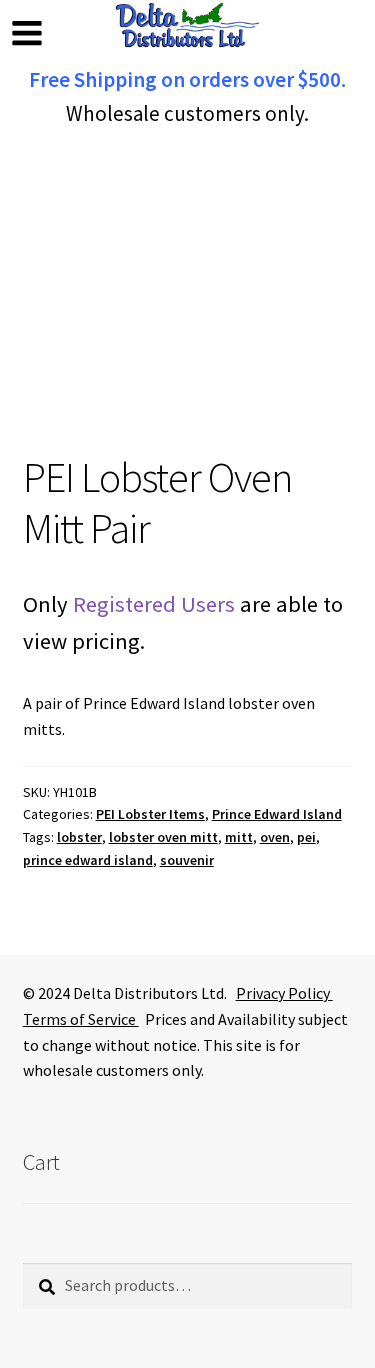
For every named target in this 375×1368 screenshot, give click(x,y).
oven (275, 837)
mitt (239, 837)
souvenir (187, 860)
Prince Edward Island (277, 814)
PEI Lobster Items (150, 814)
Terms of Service (81, 1019)
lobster (79, 837)
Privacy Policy (284, 993)
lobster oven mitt (163, 837)
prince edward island (88, 860)
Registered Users (154, 604)
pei (306, 837)
